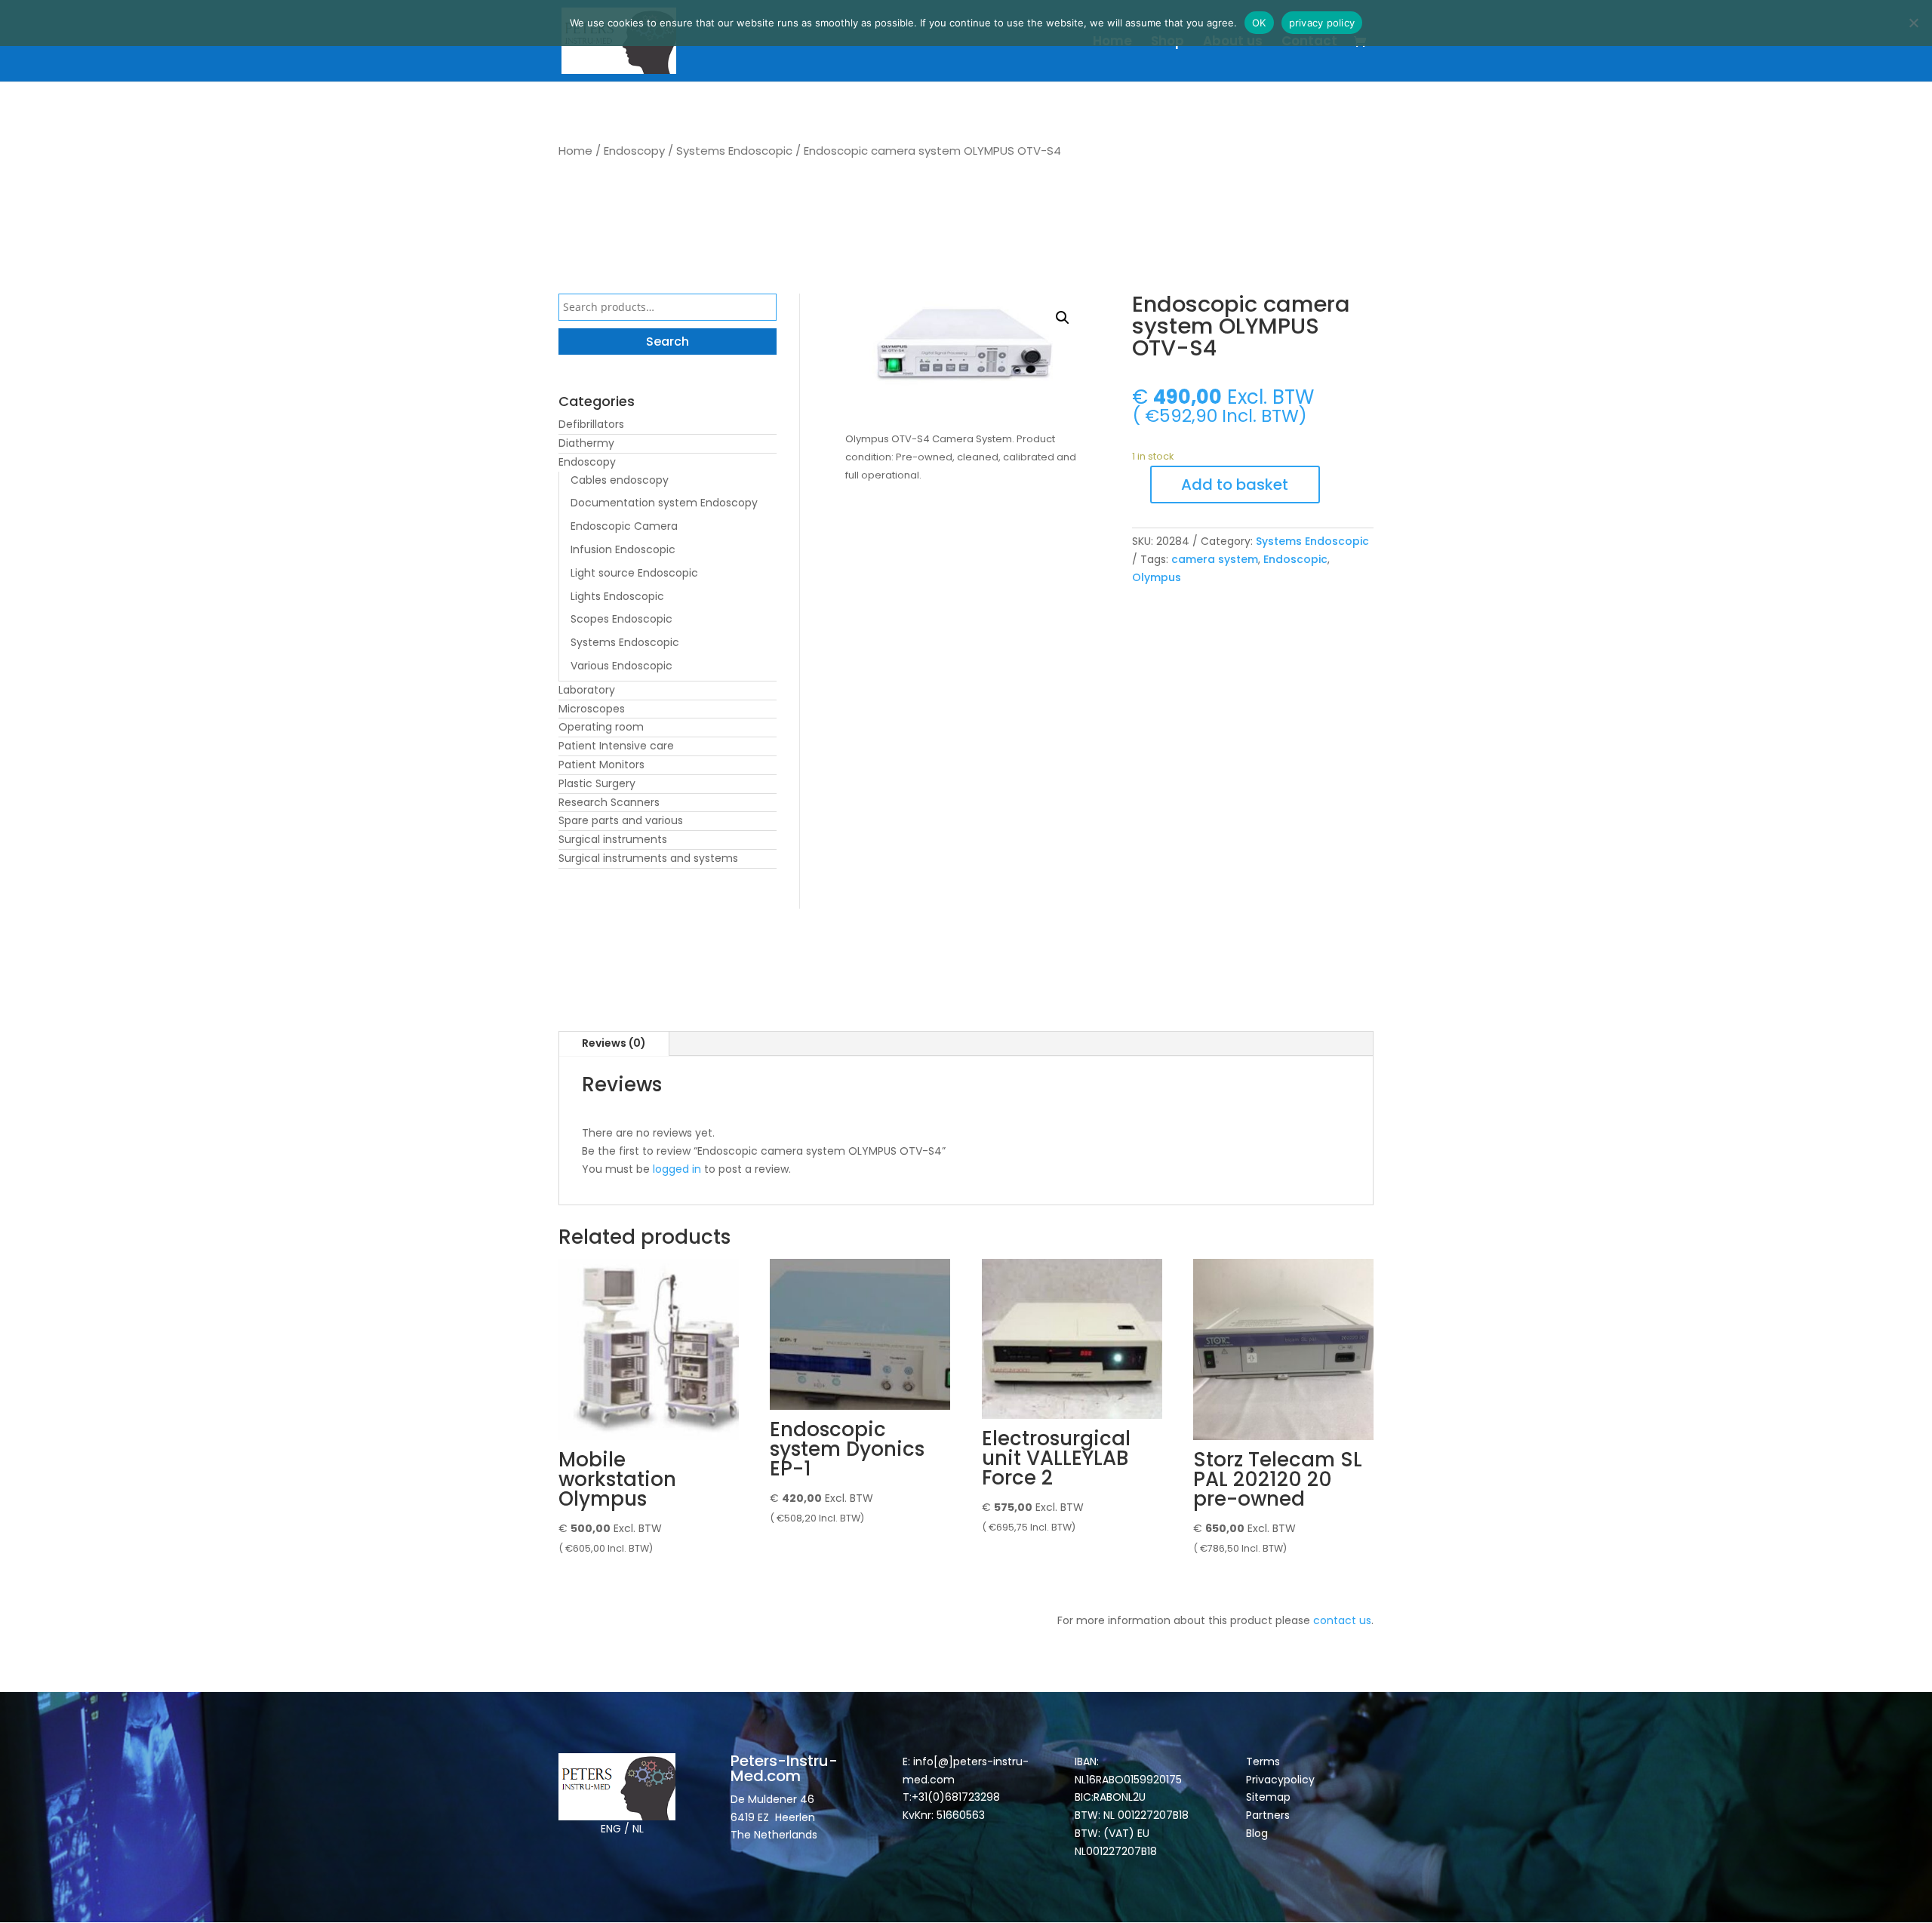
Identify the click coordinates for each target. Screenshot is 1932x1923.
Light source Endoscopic (634, 573)
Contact (1309, 43)
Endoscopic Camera (624, 526)
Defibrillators (591, 424)
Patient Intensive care (616, 746)
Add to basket (1235, 485)
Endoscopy (634, 151)
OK (1259, 23)
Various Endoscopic (621, 666)
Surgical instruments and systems (648, 858)
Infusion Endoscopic (623, 549)
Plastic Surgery (597, 783)
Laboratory (587, 690)
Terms (1263, 1761)
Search (668, 342)
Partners (1268, 1815)
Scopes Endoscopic (621, 619)
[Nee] (1913, 23)
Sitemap (1270, 1797)
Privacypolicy (1280, 1780)
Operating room (601, 727)
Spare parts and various (621, 820)
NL (638, 1829)
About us (1233, 43)
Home (1112, 43)
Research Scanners (609, 802)
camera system (1215, 559)
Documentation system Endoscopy (664, 503)
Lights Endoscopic (617, 596)
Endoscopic (1295, 559)
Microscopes (592, 709)
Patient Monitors (601, 765)
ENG (611, 1829)
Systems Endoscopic (734, 151)
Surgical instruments (613, 839)
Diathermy (586, 443)
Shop (1168, 43)
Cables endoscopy (620, 480)
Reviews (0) (614, 1043)
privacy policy (1322, 23)
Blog (1257, 1833)
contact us (1342, 1620)
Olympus (1157, 577)
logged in (677, 1169)
